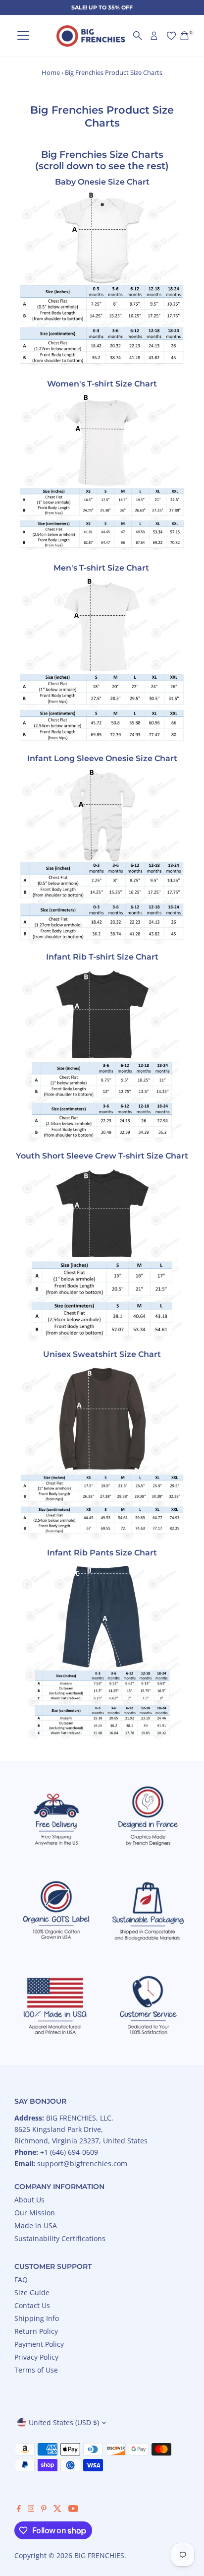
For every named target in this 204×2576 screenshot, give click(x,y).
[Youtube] (73, 2510)
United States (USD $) (64, 2422)
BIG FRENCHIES (99, 2555)
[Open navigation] (23, 36)
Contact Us (32, 2305)
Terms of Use (36, 2370)
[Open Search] (138, 36)
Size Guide (32, 2292)
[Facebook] (19, 2510)
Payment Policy (39, 2344)
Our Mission (35, 2213)
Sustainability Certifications (60, 2238)
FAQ (21, 2280)
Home (51, 72)
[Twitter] (57, 2510)
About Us (29, 2200)
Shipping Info (37, 2318)
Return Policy (36, 2331)
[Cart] (184, 36)
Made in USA (36, 2225)
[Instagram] (31, 2510)
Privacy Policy (36, 2357)
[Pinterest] (44, 2510)
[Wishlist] (171, 36)
